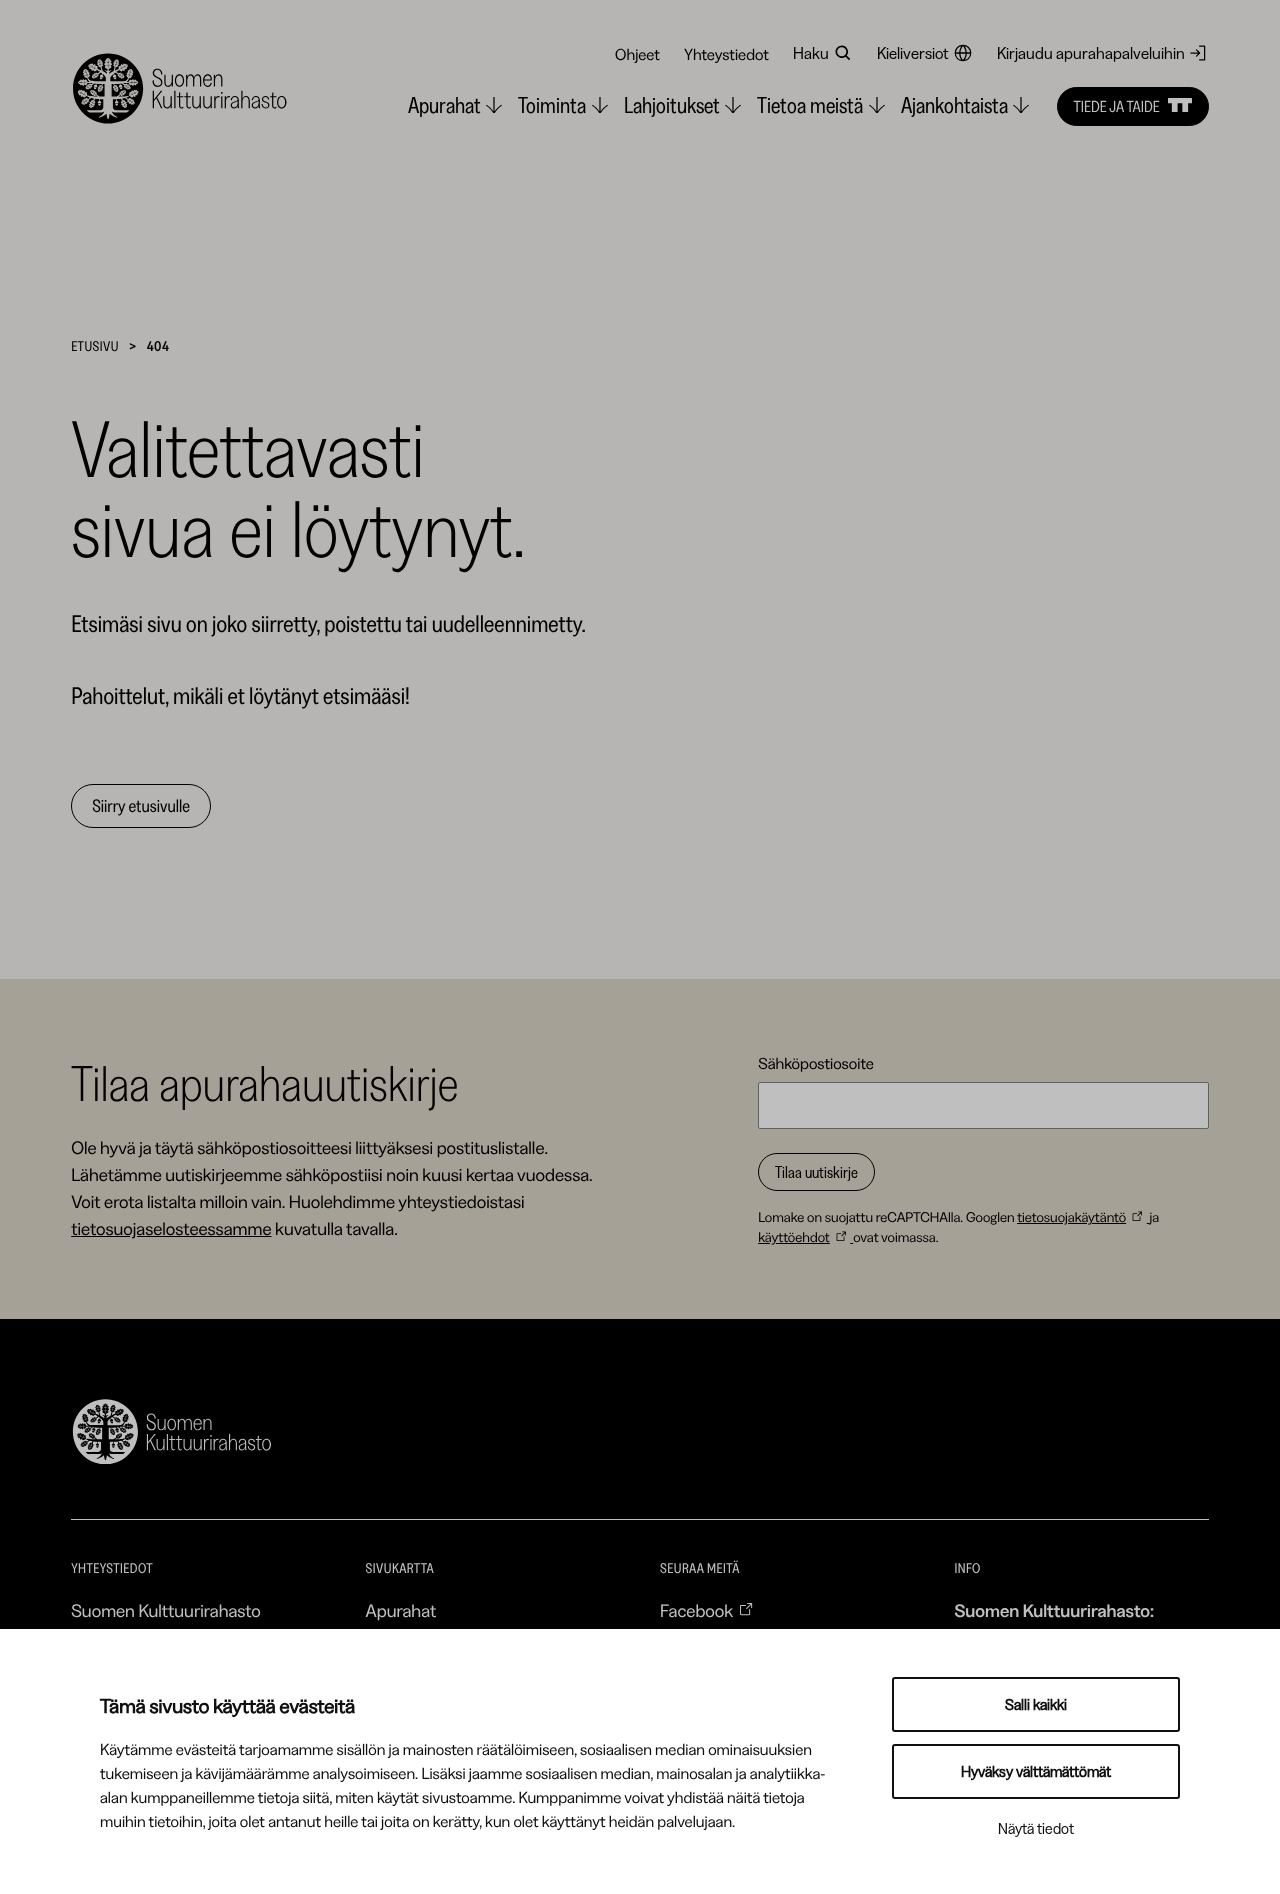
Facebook (696, 1611)
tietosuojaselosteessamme (171, 1229)
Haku (811, 53)
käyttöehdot (794, 1237)
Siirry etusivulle (141, 806)
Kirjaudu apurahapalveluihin (1091, 53)
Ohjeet (637, 54)
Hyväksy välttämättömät (1036, 1771)
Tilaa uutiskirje (816, 1172)
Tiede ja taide (1117, 106)
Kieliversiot (913, 53)
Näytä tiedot (1036, 1828)
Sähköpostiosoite (816, 1063)
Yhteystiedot (726, 54)
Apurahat (401, 1611)
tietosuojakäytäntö (1071, 1217)
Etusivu (95, 346)
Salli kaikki (1036, 1704)
